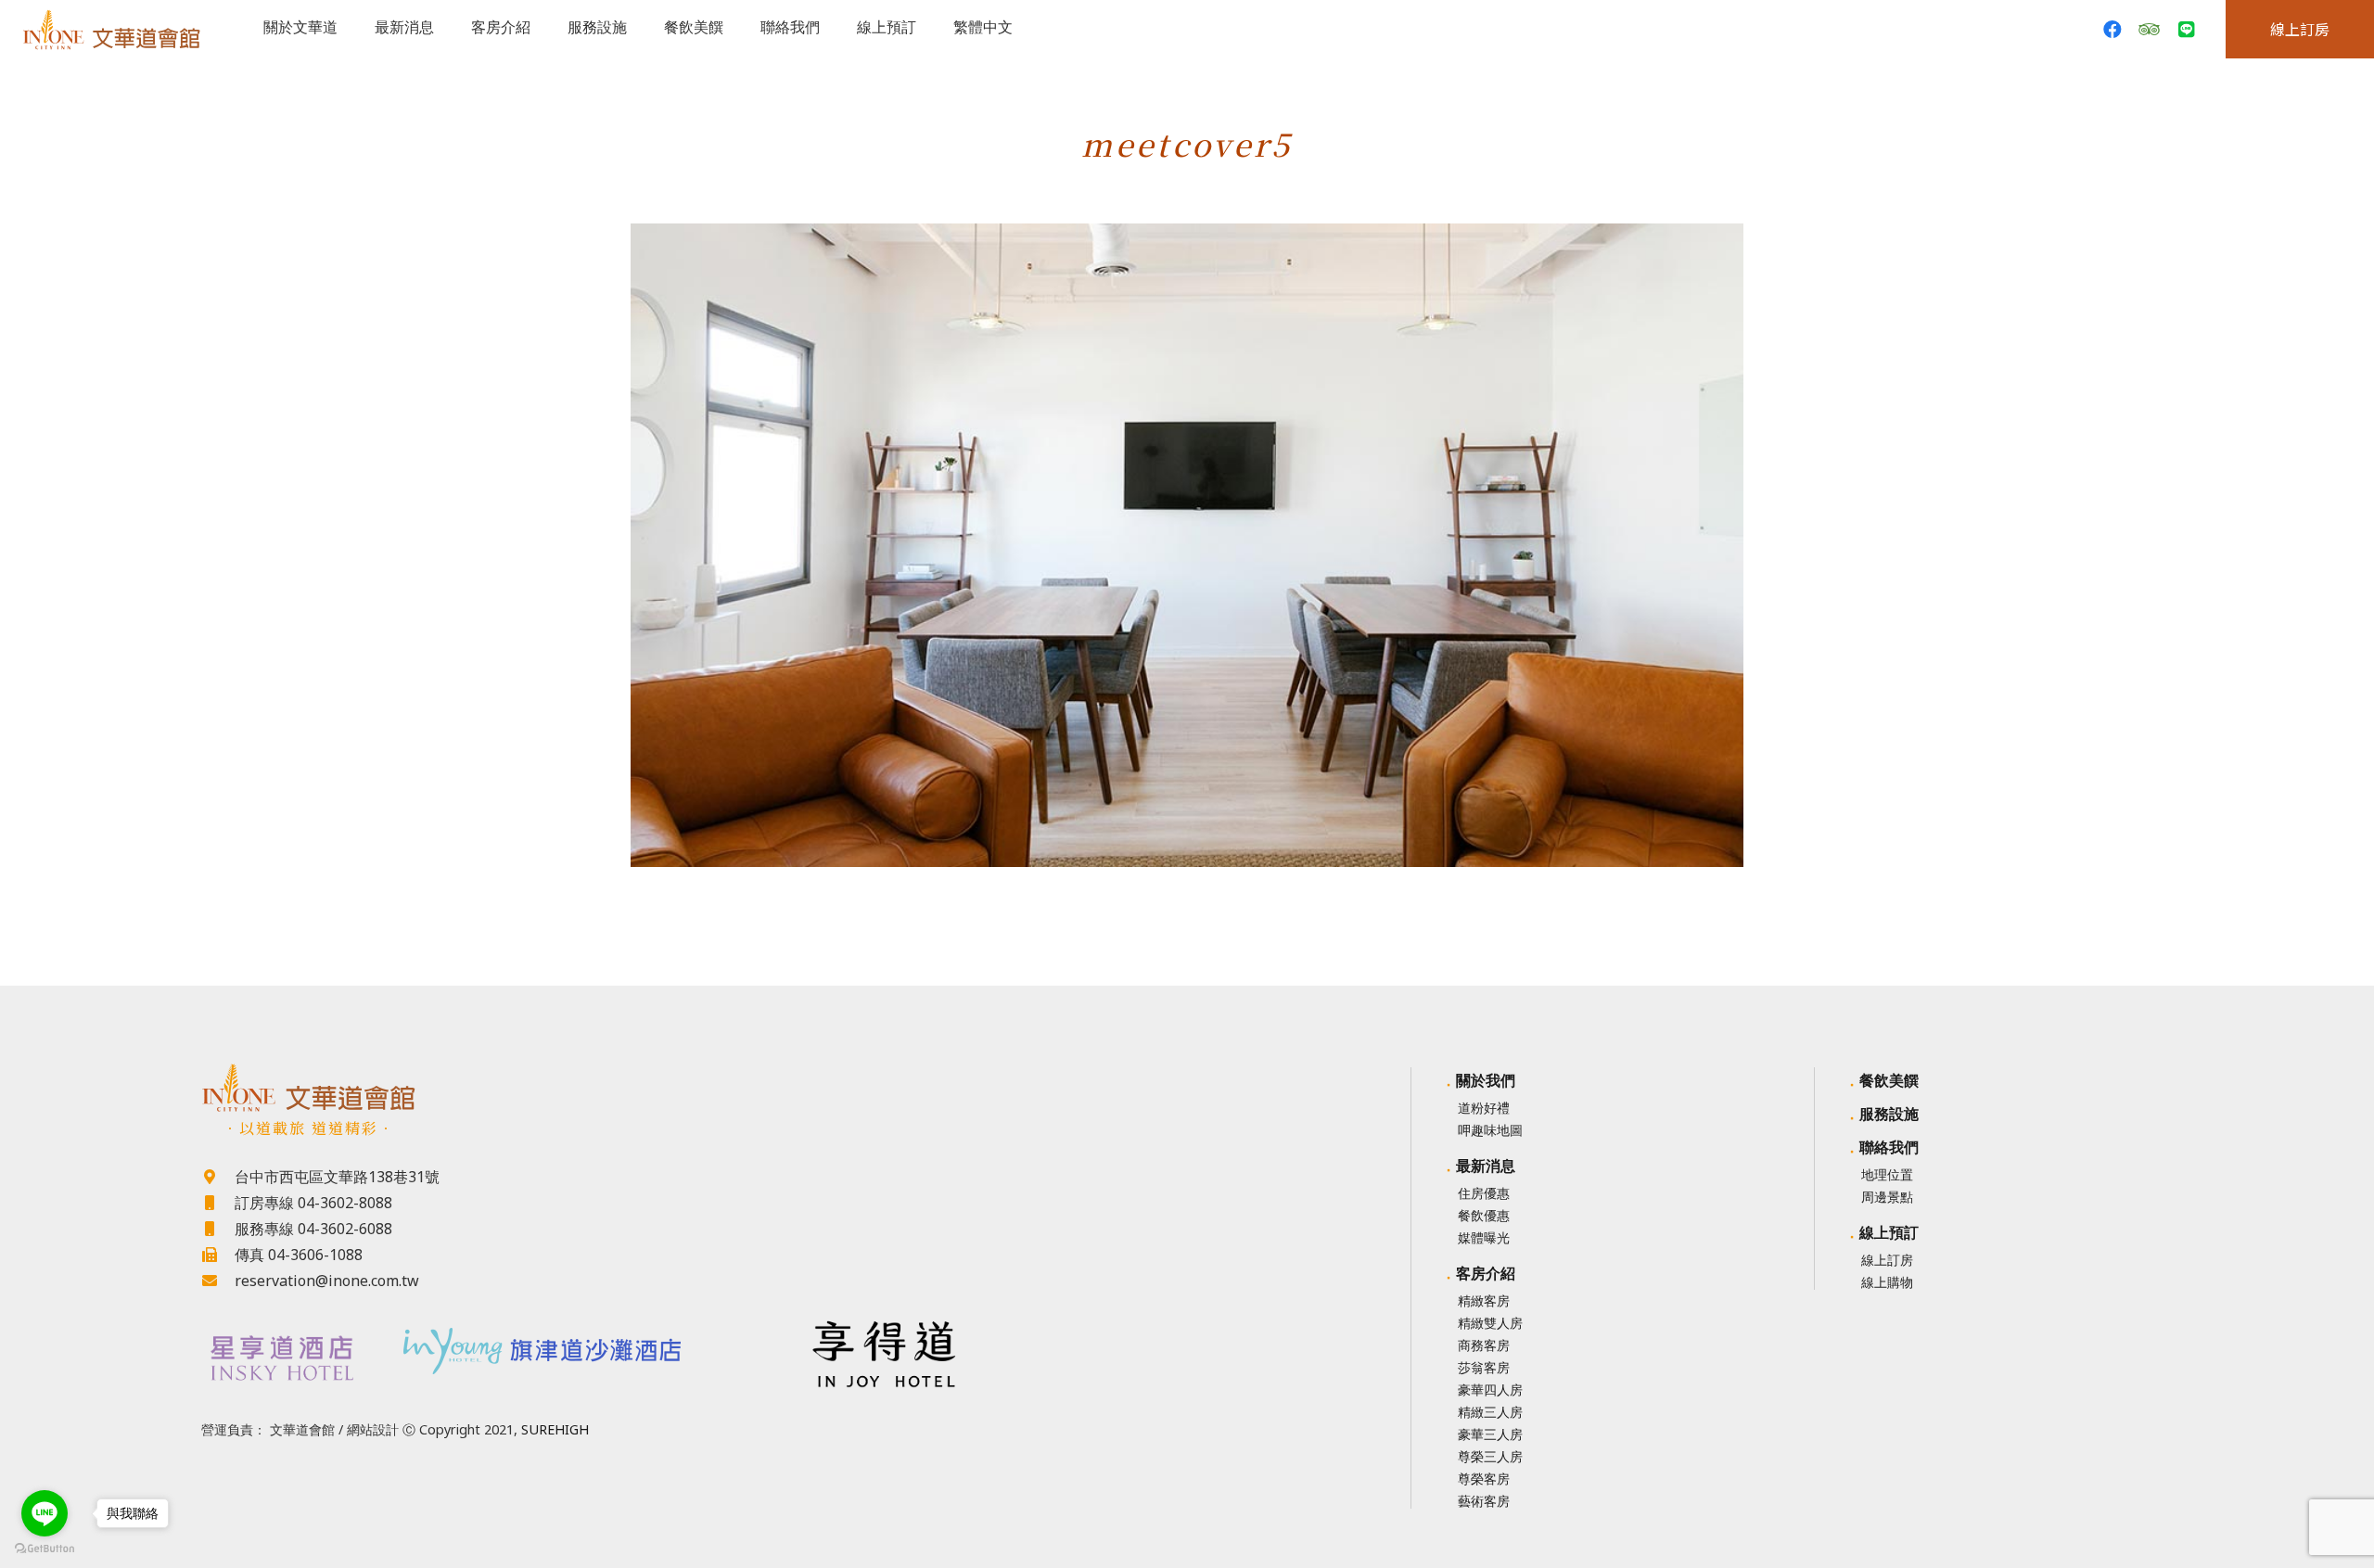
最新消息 (1486, 1166)
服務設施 (1889, 1114)
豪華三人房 (1490, 1434)
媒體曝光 (1484, 1237)
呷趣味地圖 (1490, 1130)
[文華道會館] (582, 1088)
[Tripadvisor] (2150, 30)
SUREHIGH (555, 1429)
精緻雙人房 (1490, 1323)
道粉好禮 (1484, 1108)
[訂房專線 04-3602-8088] (218, 1203)
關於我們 (1486, 1080)
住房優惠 (1484, 1193)
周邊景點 (1887, 1197)
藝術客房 (1484, 1501)
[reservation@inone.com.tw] (218, 1281)
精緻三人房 (1490, 1412)
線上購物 (1887, 1282)
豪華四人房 (1490, 1390)
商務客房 (1484, 1345)
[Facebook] (2112, 30)
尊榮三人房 (1490, 1456)
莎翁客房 (1484, 1367)
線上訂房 (1887, 1260)
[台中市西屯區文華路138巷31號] (218, 1177)
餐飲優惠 (1484, 1215)
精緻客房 (1484, 1300)
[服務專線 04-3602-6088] (218, 1229)
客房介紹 (1486, 1273)
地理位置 (1887, 1174)
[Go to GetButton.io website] (45, 1549)
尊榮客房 (1484, 1479)
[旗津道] (583, 1345)
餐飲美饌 (1889, 1080)
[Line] (2187, 30)
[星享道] (280, 1358)
